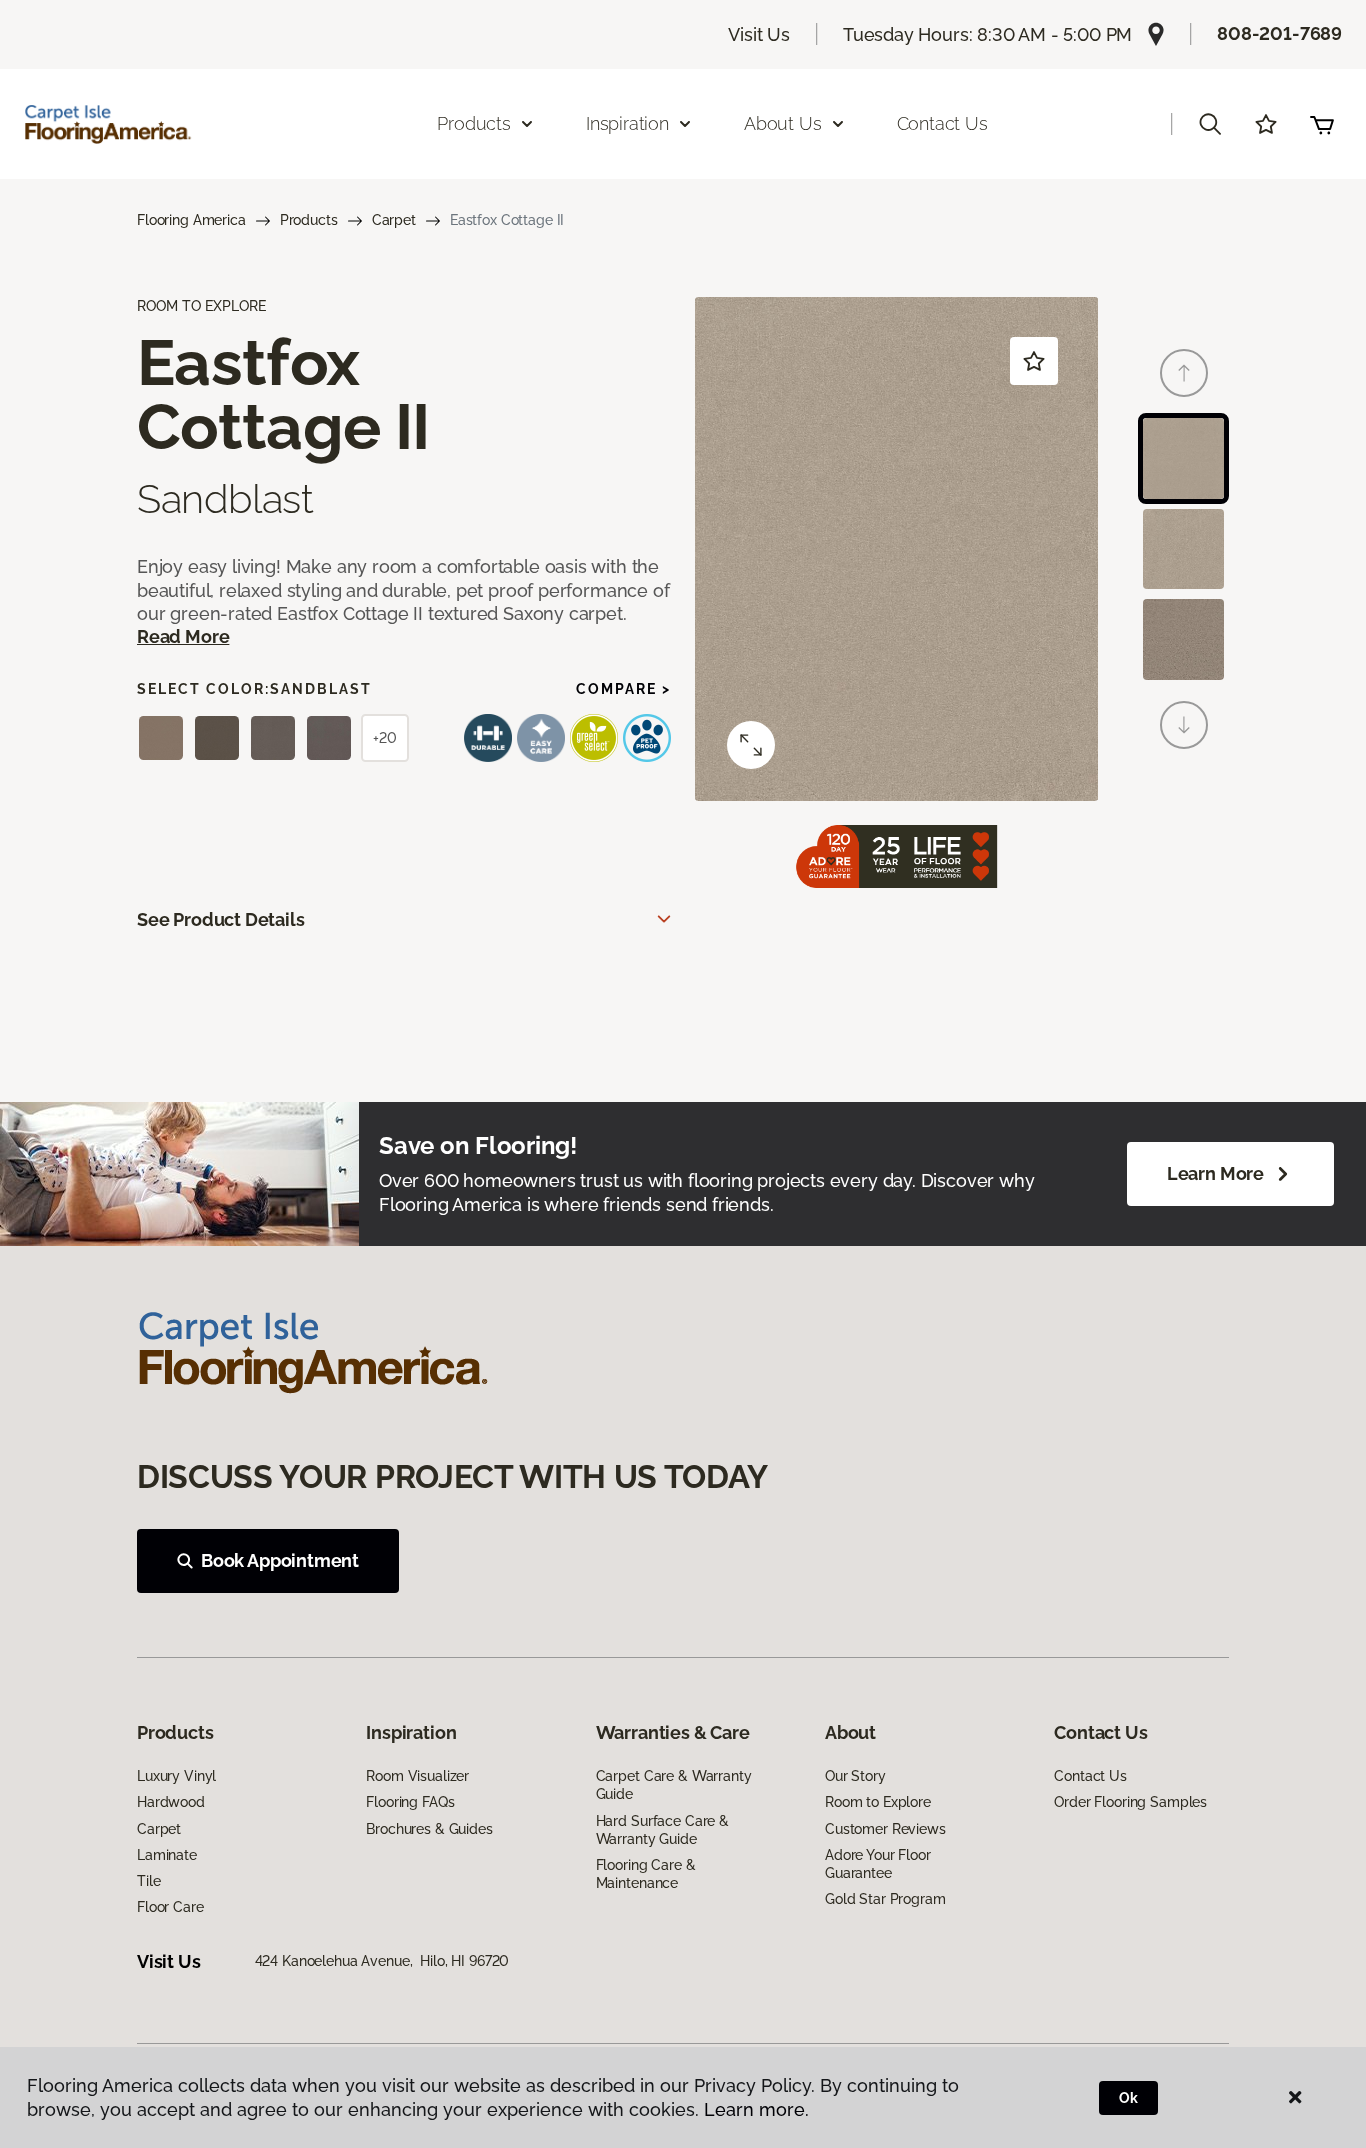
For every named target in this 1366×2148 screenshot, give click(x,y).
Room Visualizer (417, 1776)
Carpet (394, 220)
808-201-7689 (1279, 33)
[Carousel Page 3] (1183, 639)
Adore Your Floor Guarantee (878, 1864)
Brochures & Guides (429, 1829)
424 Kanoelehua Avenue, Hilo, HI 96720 (382, 1961)
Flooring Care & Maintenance (646, 1874)
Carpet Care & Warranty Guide (674, 1785)
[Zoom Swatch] (751, 745)
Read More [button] (183, 636)
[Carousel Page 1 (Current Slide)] (1183, 458)
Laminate (167, 1855)
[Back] (1184, 373)
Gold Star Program (885, 1899)
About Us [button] (783, 123)
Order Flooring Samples (1130, 1802)
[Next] (1184, 725)
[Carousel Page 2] (1183, 549)
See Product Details (221, 919)
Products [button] (474, 123)
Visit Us (759, 34)
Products (309, 220)
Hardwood (171, 1802)
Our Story (855, 1776)
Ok (1128, 2098)
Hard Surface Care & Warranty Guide (662, 1830)
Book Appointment (280, 1560)
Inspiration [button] (627, 123)
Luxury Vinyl (176, 1776)
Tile (148, 1881)
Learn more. (756, 2109)
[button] (1210, 124)
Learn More (1215, 1173)
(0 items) (1322, 124)
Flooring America (191, 220)
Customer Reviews (885, 1829)
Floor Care (170, 1907)
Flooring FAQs (410, 1802)
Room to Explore (878, 1802)
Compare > (623, 689)
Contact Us (942, 123)
